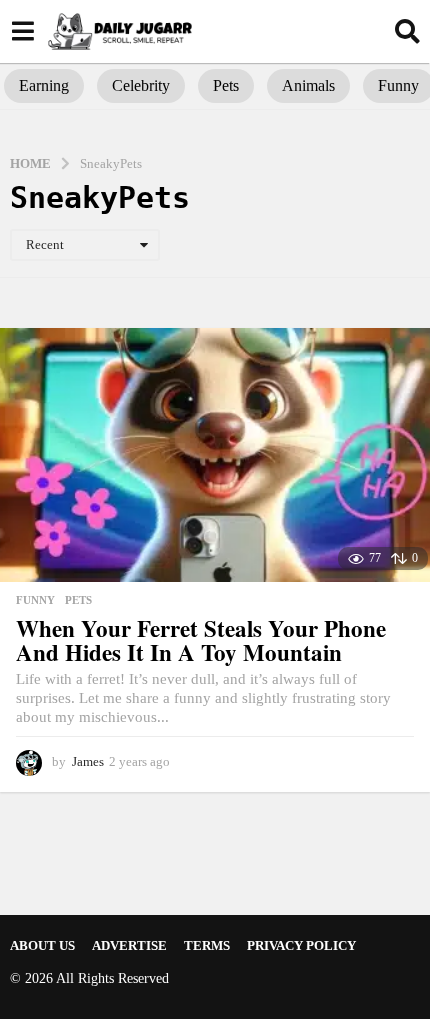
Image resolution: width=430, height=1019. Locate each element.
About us (42, 945)
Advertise (129, 945)
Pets (226, 85)
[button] (22, 31)
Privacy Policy (301, 945)
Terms (207, 945)
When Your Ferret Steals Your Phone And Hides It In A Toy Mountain (201, 640)
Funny (35, 600)
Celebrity (141, 85)
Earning (44, 85)
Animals (308, 85)
